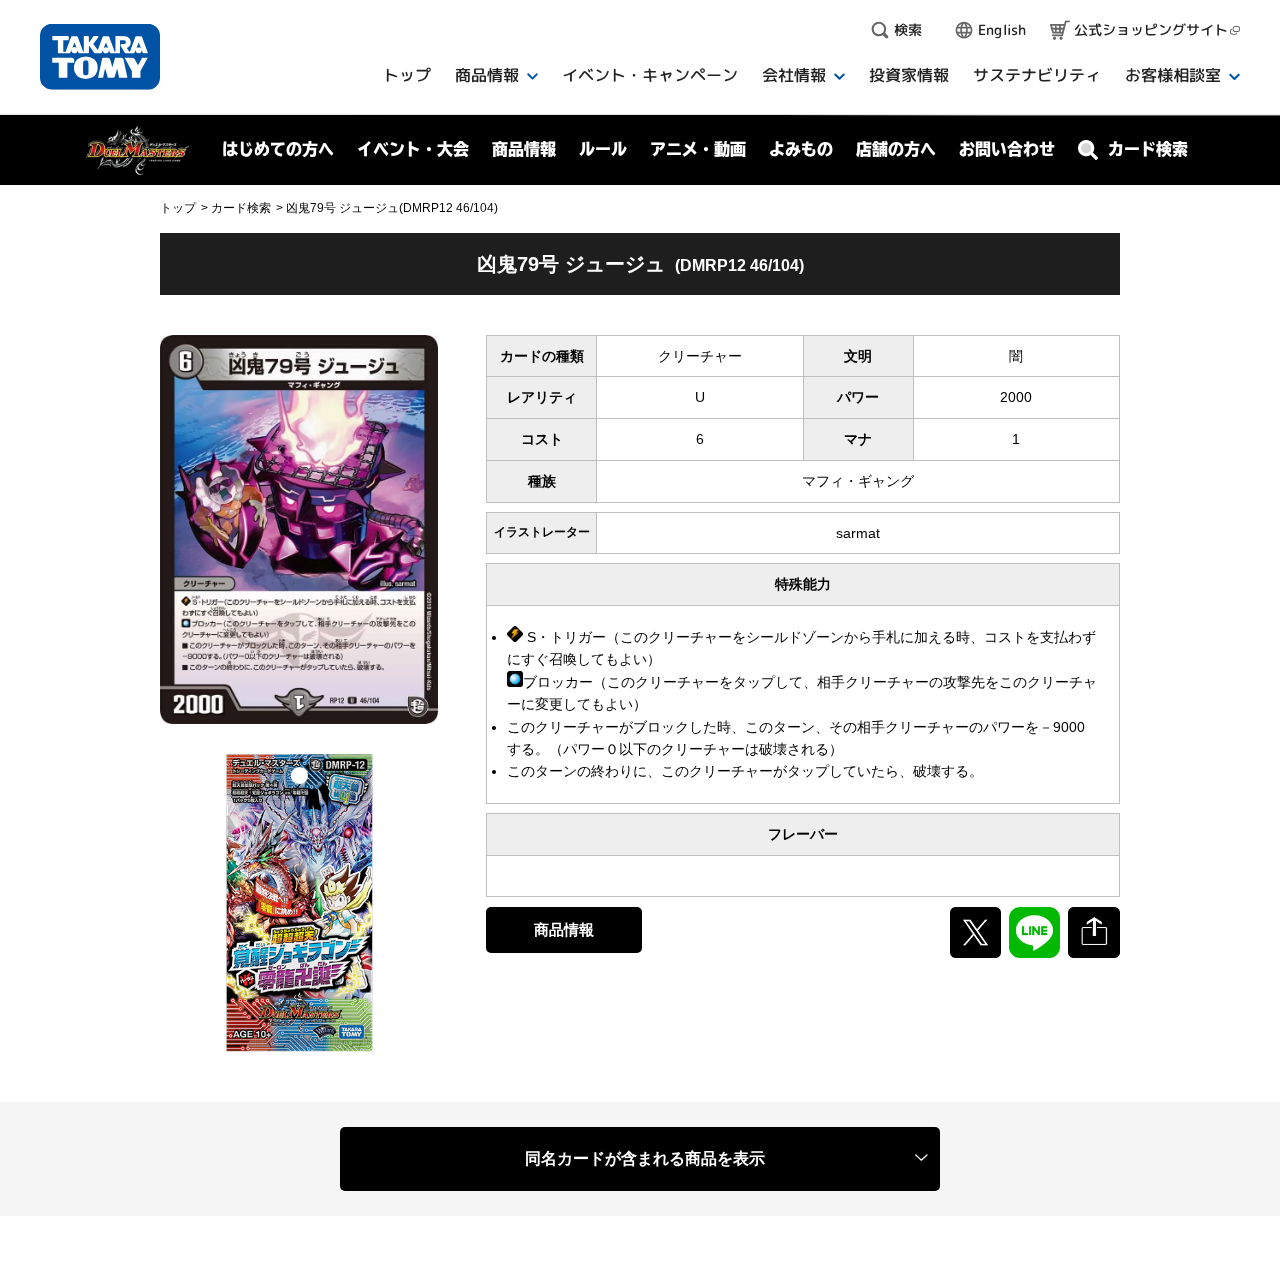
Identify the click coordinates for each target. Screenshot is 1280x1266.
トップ (178, 208)
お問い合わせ (1007, 149)
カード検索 (241, 208)
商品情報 (564, 929)
